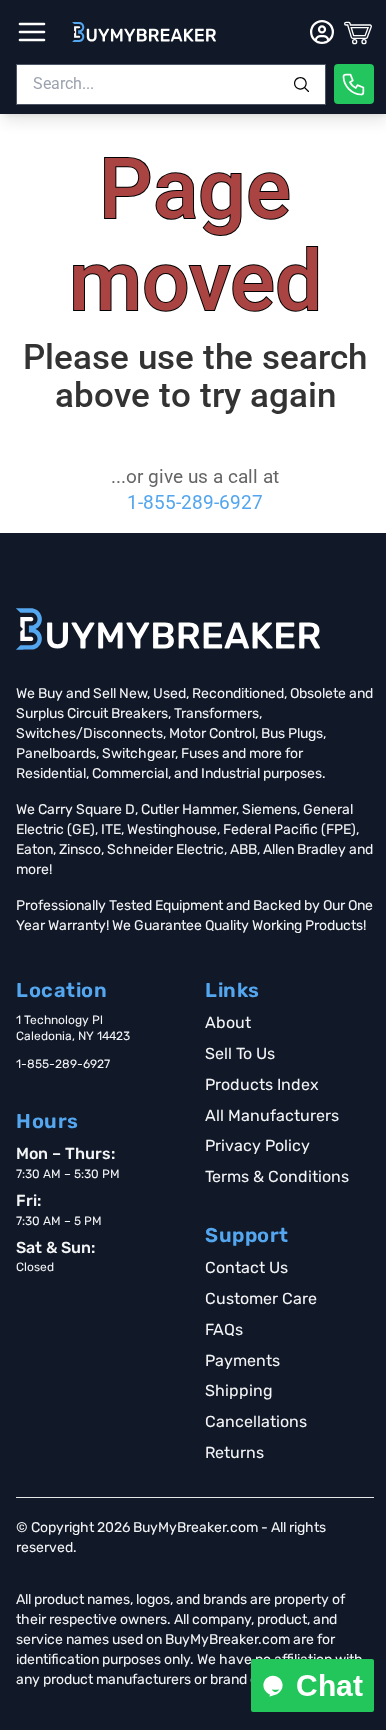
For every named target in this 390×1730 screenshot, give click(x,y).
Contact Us (246, 1267)
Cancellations (256, 1421)
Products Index (262, 1084)
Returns (234, 1452)
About (228, 1022)
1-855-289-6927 (195, 503)
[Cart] (358, 32)
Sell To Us (240, 1053)
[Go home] (168, 629)
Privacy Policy (257, 1145)
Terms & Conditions (277, 1176)
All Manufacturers (272, 1115)
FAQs (224, 1329)
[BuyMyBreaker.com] (144, 32)
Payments (242, 1360)
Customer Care (261, 1298)
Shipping (239, 1390)
